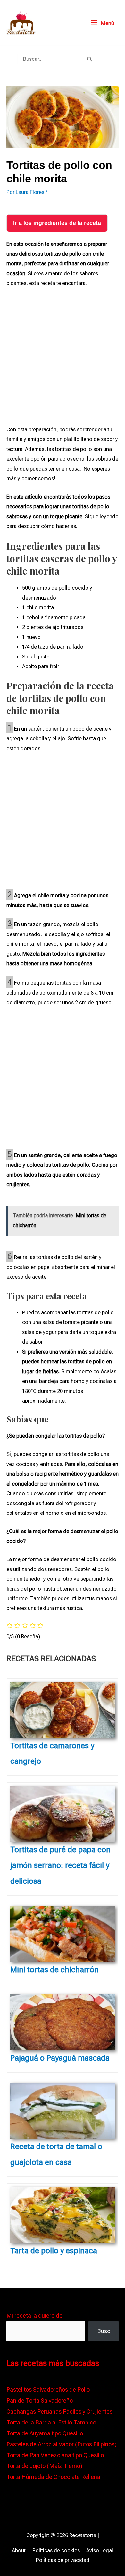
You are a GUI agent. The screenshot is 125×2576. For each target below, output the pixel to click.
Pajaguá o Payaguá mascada (60, 2058)
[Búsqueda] (90, 59)
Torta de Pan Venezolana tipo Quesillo (55, 2455)
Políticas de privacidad (63, 2560)
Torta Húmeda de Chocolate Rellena (53, 2477)
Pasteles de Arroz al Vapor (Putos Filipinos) (62, 2444)
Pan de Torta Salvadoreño (40, 2401)
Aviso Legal (100, 2550)
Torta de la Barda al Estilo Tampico (51, 2422)
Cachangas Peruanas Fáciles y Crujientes (59, 2411)
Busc (104, 2331)
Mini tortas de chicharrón (54, 1970)
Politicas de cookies (56, 2550)
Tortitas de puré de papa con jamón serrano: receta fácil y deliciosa (60, 1865)
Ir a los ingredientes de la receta (57, 223)
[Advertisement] (63, 360)
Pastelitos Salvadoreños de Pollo (48, 2390)
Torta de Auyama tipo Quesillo (45, 2433)
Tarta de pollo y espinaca (54, 2251)
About (19, 2550)
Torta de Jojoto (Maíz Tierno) (44, 2466)
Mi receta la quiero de (34, 2316)
